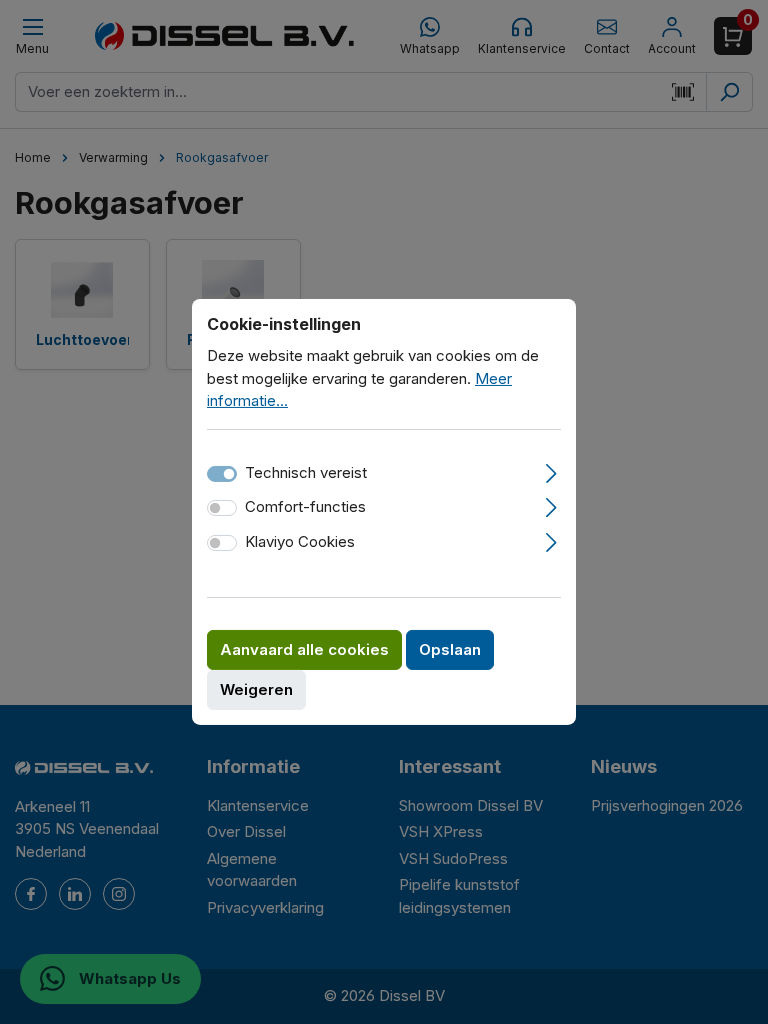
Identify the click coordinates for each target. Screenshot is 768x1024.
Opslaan (450, 649)
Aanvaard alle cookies (304, 649)
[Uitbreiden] (551, 471)
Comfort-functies (305, 506)
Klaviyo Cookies (300, 541)
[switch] (222, 508)
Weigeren (256, 689)
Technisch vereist (306, 472)
